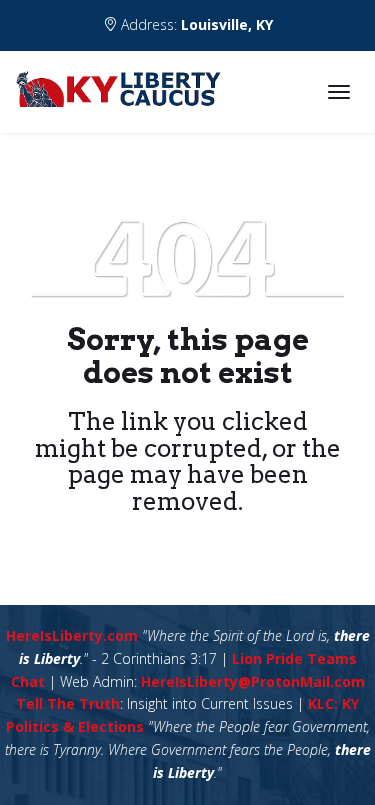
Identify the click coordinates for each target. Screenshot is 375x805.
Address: (195, 24)
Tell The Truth (68, 703)
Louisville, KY (227, 24)
